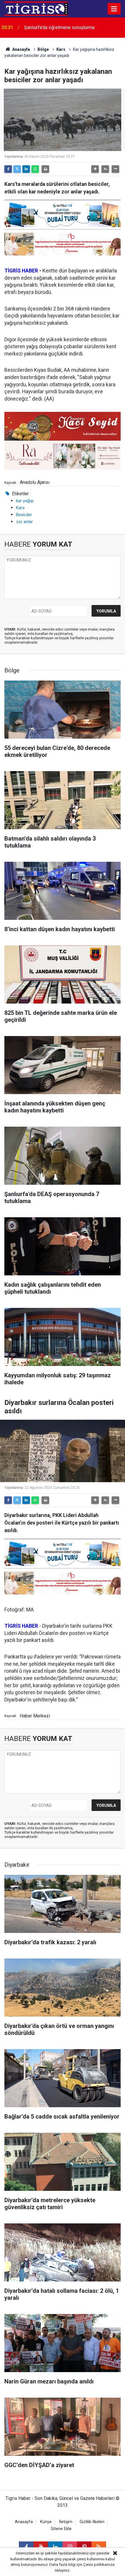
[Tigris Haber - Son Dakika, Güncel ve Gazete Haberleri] (36, 8)
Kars (61, 49)
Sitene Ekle (61, 2529)
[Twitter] (17, 169)
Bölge (43, 49)
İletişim (66, 2522)
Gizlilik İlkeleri (92, 2522)
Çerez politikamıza (99, 2565)
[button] (95, 169)
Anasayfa (21, 49)
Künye (46, 2522)
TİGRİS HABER (21, 1626)
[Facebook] (8, 169)
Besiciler (24, 515)
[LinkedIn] (26, 169)
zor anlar (24, 522)
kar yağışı (25, 501)
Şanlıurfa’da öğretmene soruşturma (59, 27)
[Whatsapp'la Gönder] (35, 169)
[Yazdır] (45, 169)
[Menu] (114, 9)
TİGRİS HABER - (23, 271)
